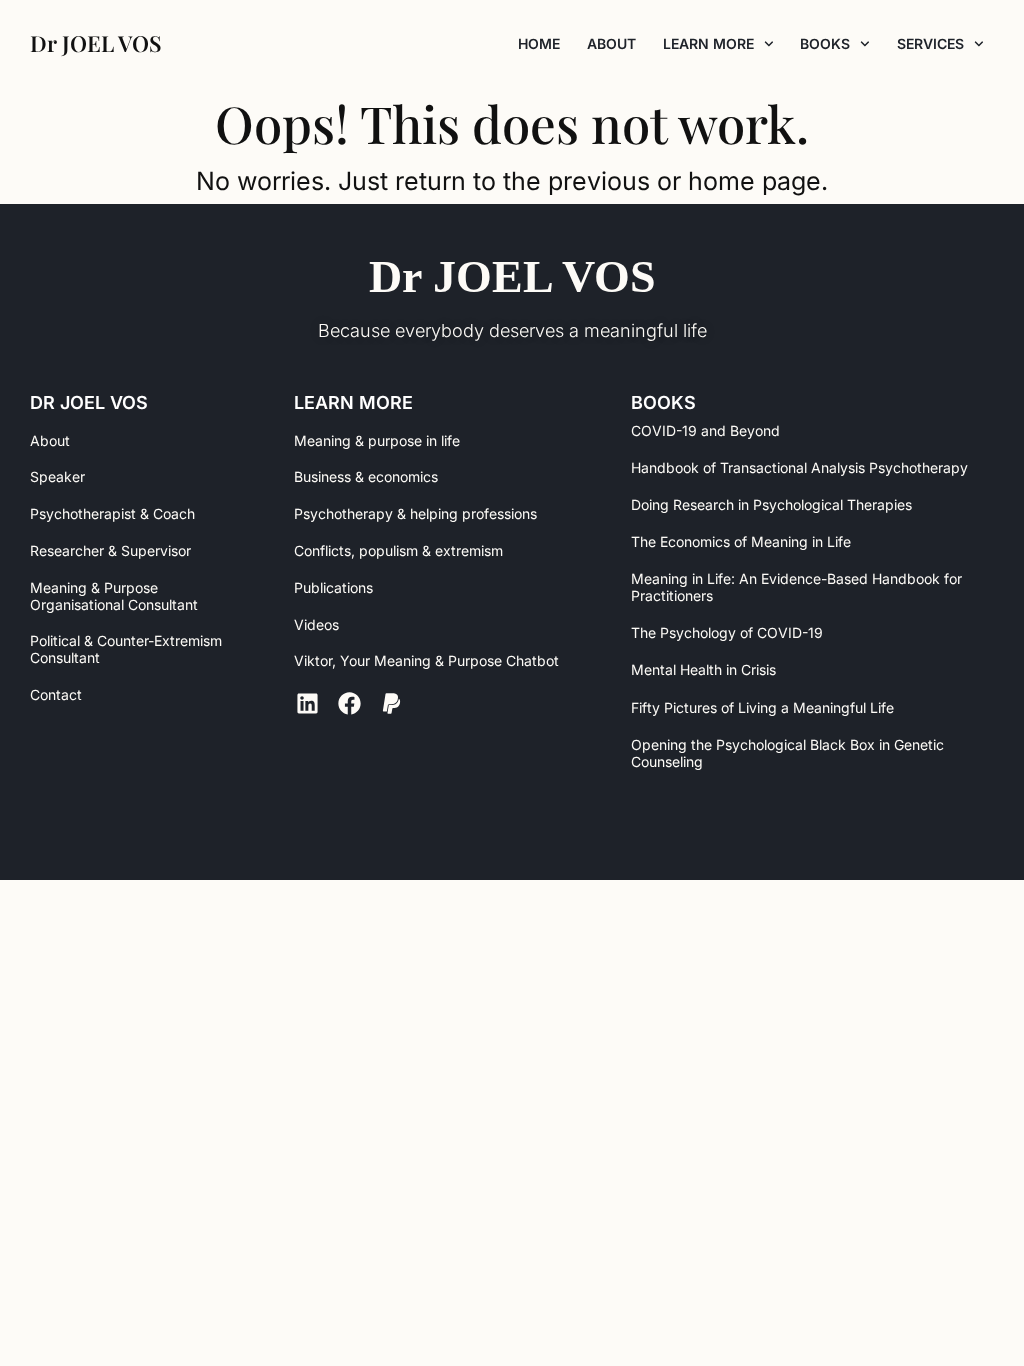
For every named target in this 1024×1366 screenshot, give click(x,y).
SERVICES (930, 43)
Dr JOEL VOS (512, 276)
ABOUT (611, 43)
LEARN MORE (708, 43)
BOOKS (825, 43)
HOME (539, 43)
